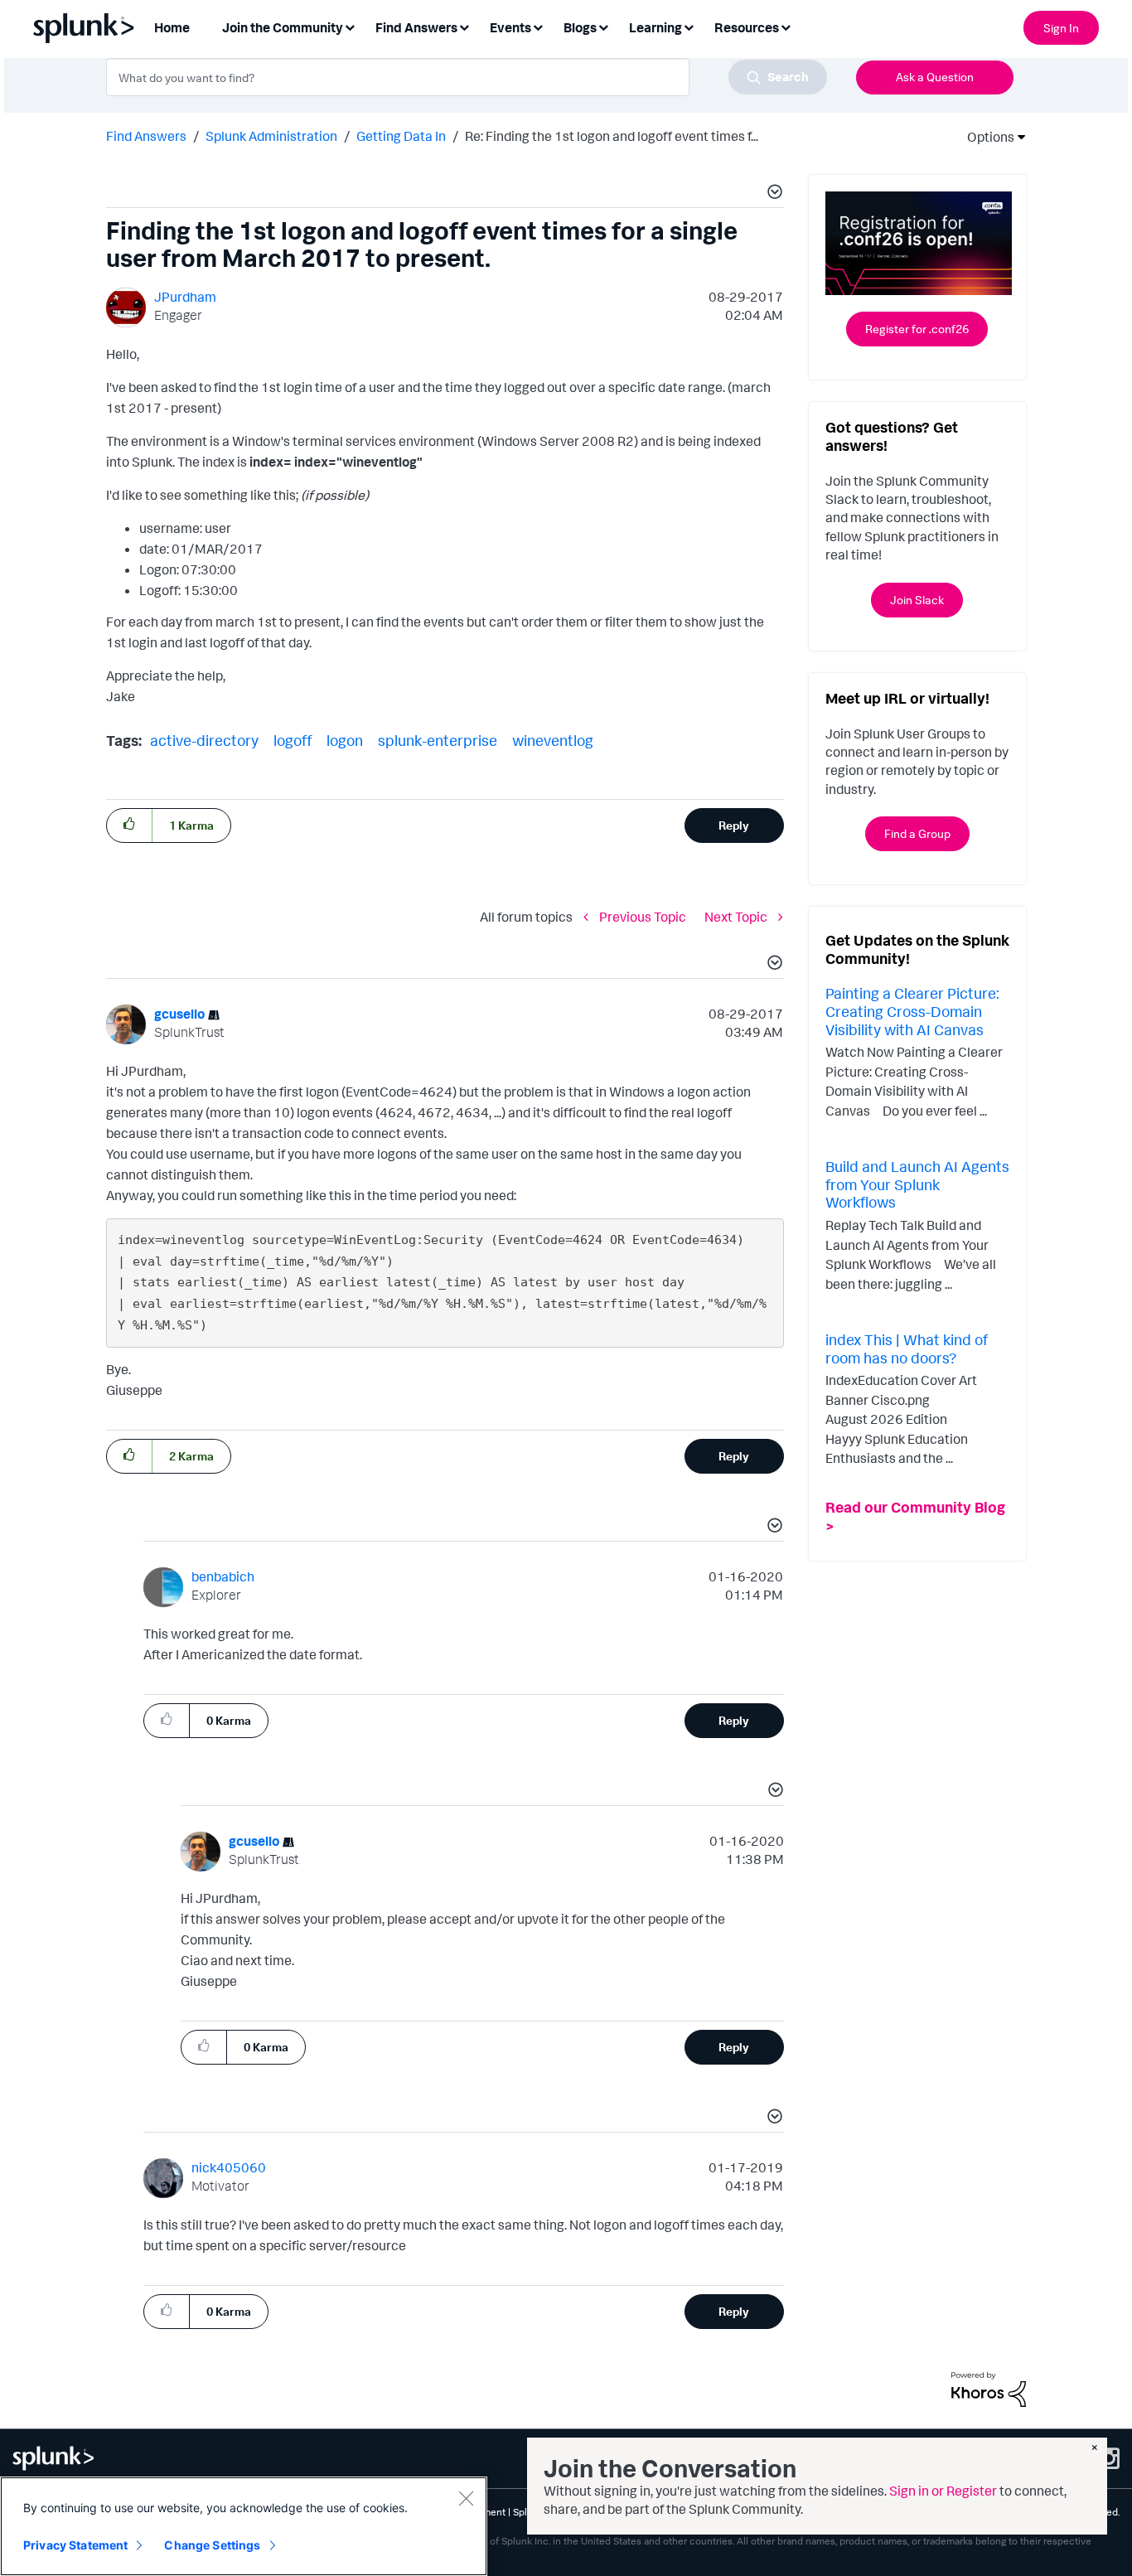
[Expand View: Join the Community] (350, 26)
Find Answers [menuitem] (416, 27)
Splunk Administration (271, 136)
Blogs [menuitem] (580, 27)
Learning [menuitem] (655, 27)
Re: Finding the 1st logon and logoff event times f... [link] (612, 136)
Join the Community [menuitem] (283, 27)
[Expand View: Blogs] (603, 26)
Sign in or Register (943, 2491)
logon (345, 740)
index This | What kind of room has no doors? (907, 1349)
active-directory (204, 740)
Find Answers (146, 136)
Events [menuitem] (510, 27)
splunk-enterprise (438, 740)
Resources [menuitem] (747, 27)
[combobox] (467, 77)
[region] (244, 2526)
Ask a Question (935, 77)
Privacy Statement (75, 2545)
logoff (293, 740)
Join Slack (917, 600)
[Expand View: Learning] (689, 26)
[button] (772, 194)
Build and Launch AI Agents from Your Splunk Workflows (917, 1184)
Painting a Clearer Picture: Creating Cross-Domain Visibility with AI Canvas (912, 1011)
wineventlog (553, 740)
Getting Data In (401, 136)
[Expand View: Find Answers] (464, 26)
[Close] (466, 2498)
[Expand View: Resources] (786, 26)
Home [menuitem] (172, 27)
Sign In (1061, 28)
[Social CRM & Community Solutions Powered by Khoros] (989, 2388)
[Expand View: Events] (538, 26)
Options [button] (985, 137)
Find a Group (917, 833)
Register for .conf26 (917, 329)
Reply (734, 825)
